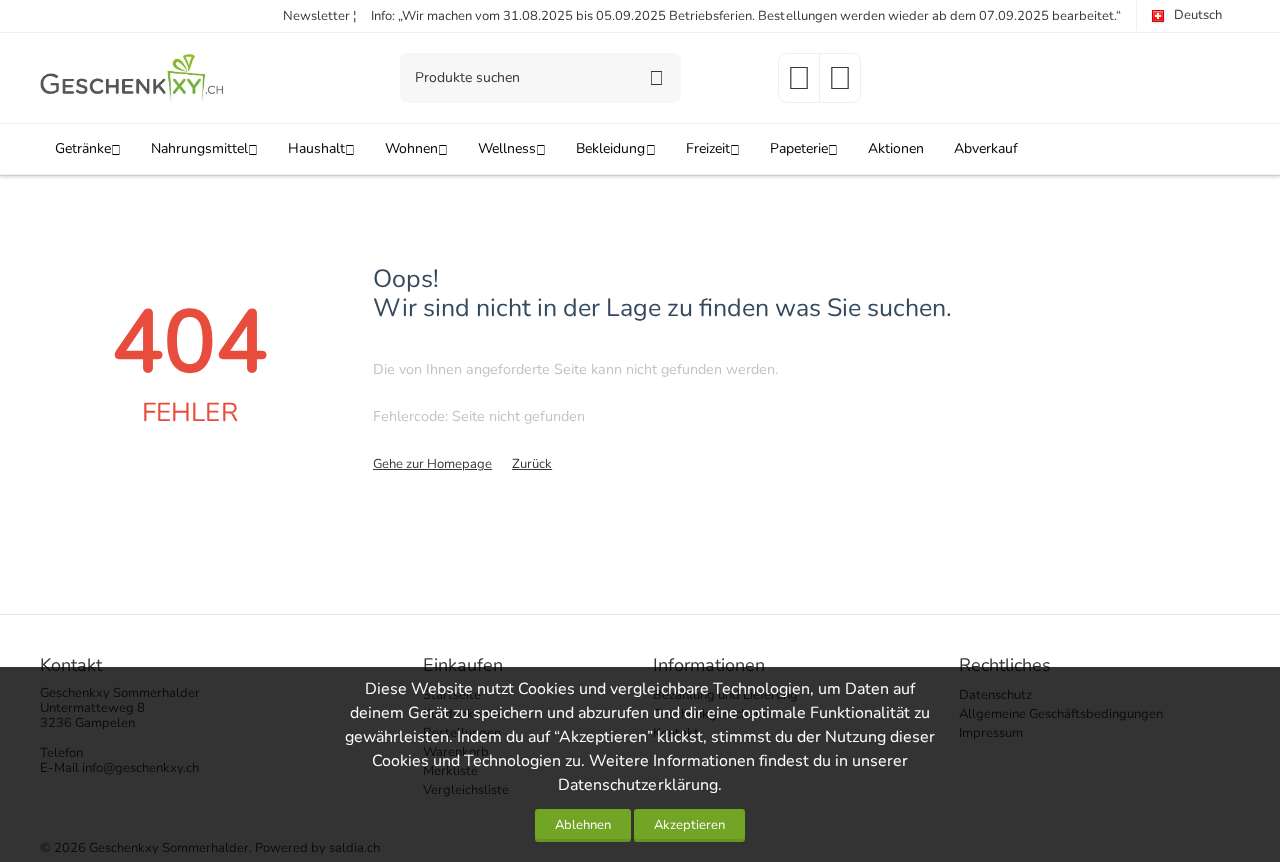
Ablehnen (583, 825)
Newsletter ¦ (319, 16)
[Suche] (656, 78)
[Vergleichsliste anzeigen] (840, 85)
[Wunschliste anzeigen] (799, 85)
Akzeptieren (689, 825)
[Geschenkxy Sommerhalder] (132, 77)
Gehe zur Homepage (432, 464)
